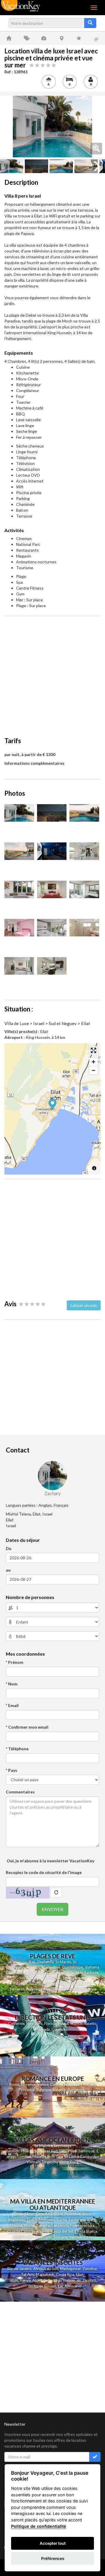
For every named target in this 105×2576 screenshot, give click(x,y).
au (8, 1570)
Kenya (25, 2280)
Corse (62, 2220)
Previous (9, 126)
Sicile (91, 2220)
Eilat (79, 2274)
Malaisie (39, 2157)
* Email (12, 1705)
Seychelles (71, 1978)
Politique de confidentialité (39, 2526)
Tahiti (66, 1989)
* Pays (12, 1770)
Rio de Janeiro (19, 2269)
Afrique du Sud (46, 2269)
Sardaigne (77, 2220)
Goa (59, 2157)
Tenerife (43, 2225)
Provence (27, 2090)
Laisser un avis (84, 1305)
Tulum (13, 2280)
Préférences (53, 2558)
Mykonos (47, 2220)
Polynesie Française (43, 1989)
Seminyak (87, 2151)
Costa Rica (65, 2274)
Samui (64, 2151)
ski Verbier (66, 2280)
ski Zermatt (86, 2280)
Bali (32, 1962)
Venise (43, 2084)
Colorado (59, 2029)
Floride (34, 1967)
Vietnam (34, 2162)
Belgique (44, 2090)
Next (96, 126)
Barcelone (76, 2090)
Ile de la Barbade (84, 1973)
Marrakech (45, 2274)
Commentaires (20, 1792)
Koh (54, 2151)
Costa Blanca (86, 2231)
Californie (16, 2023)
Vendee (76, 2237)
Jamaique (17, 1973)
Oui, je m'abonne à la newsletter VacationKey (50, 1861)
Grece (32, 2220)
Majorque (17, 2220)
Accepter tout (53, 2543)
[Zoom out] (93, 1070)
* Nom (12, 1684)
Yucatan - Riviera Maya (48, 1983)
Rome (14, 2084)
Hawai (63, 2023)
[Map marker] (53, 1105)
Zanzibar (90, 2269)
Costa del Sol (62, 2231)
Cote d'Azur (24, 2214)
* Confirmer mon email (27, 1727)
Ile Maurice (52, 1978)
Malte (29, 2225)
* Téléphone (17, 1749)
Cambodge (89, 2157)
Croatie (16, 2225)
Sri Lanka (77, 1983)
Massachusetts (83, 2024)
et (48, 2151)
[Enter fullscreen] (93, 1050)
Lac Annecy (68, 2286)
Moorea (79, 1989)
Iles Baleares (30, 1978)
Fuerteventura (82, 2225)
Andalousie (23, 2237)
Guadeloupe (72, 1967)
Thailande (45, 1962)
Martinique (51, 1967)
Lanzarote (60, 2225)
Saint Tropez (84, 2084)
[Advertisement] (52, 673)
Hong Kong (69, 2162)
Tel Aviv (28, 2274)
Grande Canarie (21, 2231)
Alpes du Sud (43, 2280)
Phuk (42, 2151)
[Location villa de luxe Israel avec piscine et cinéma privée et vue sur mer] (52, 127)
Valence (59, 2090)
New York (34, 2023)
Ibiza (86, 2214)
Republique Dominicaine (48, 1973)
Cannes (56, 2084)
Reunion (13, 2151)
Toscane (60, 2237)
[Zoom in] (93, 1062)
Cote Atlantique (49, 2214)
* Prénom (15, 1662)
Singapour (50, 2162)
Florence (28, 2084)
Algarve (42, 2231)
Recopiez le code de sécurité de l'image (44, 1872)
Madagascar (70, 2269)
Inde (51, 2157)
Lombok (25, 2157)
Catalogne (43, 2237)
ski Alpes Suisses (42, 2286)
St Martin (63, 1962)
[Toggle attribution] (94, 1168)
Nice (68, 2084)
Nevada (43, 2029)
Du (9, 1548)
